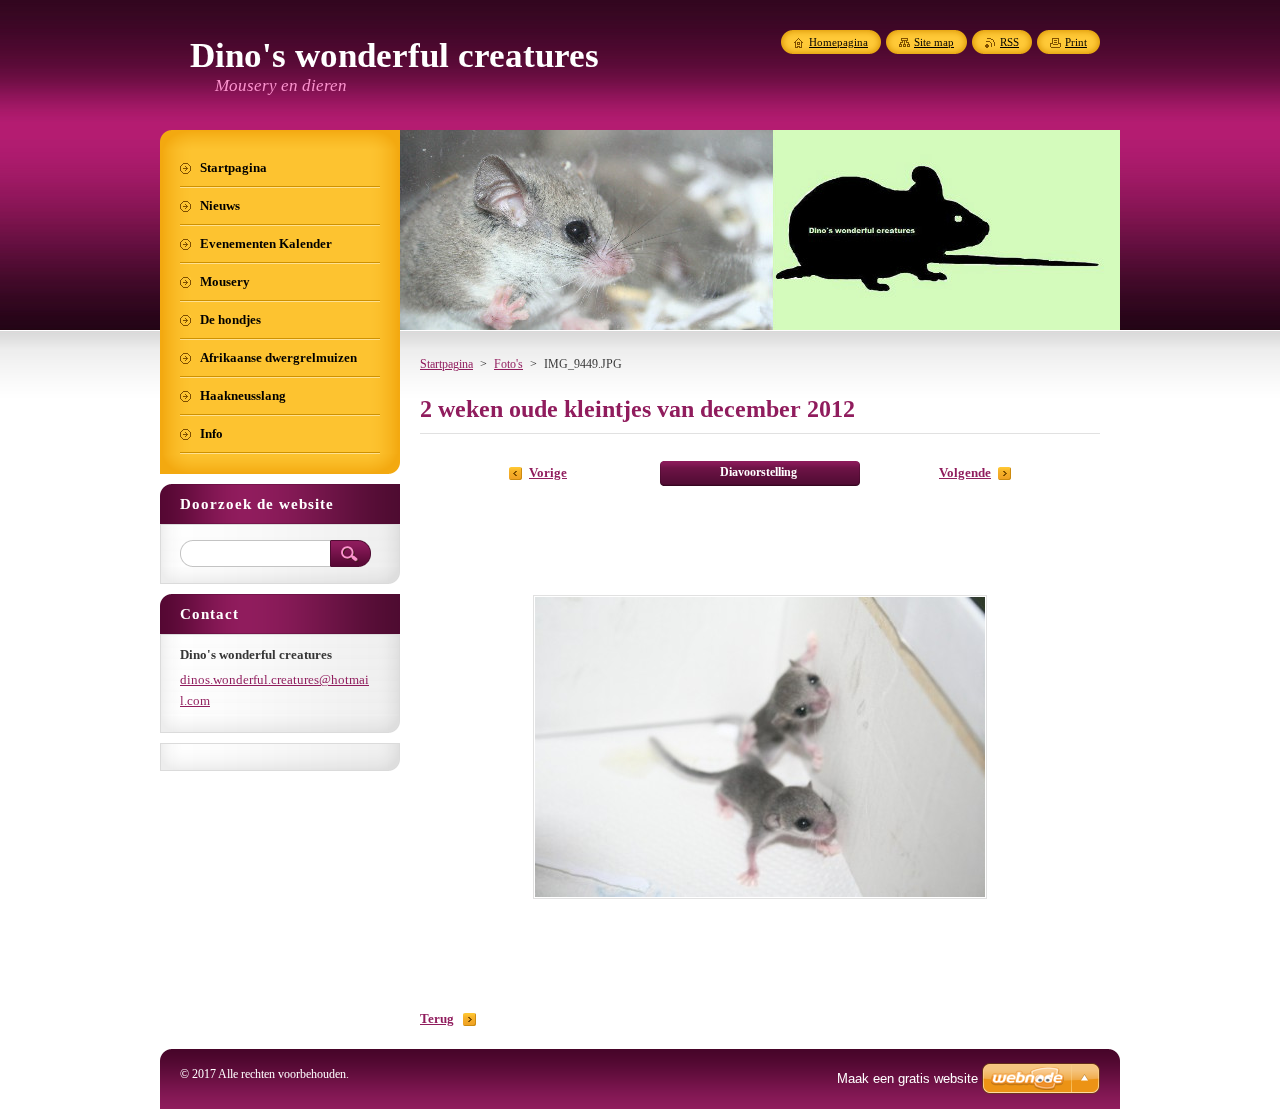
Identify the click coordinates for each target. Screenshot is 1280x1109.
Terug (437, 1019)
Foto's (508, 364)
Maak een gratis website (907, 1078)
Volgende (965, 473)
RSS (1009, 42)
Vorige (548, 473)
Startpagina (446, 364)
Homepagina (838, 42)
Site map (934, 42)
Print (1076, 42)
